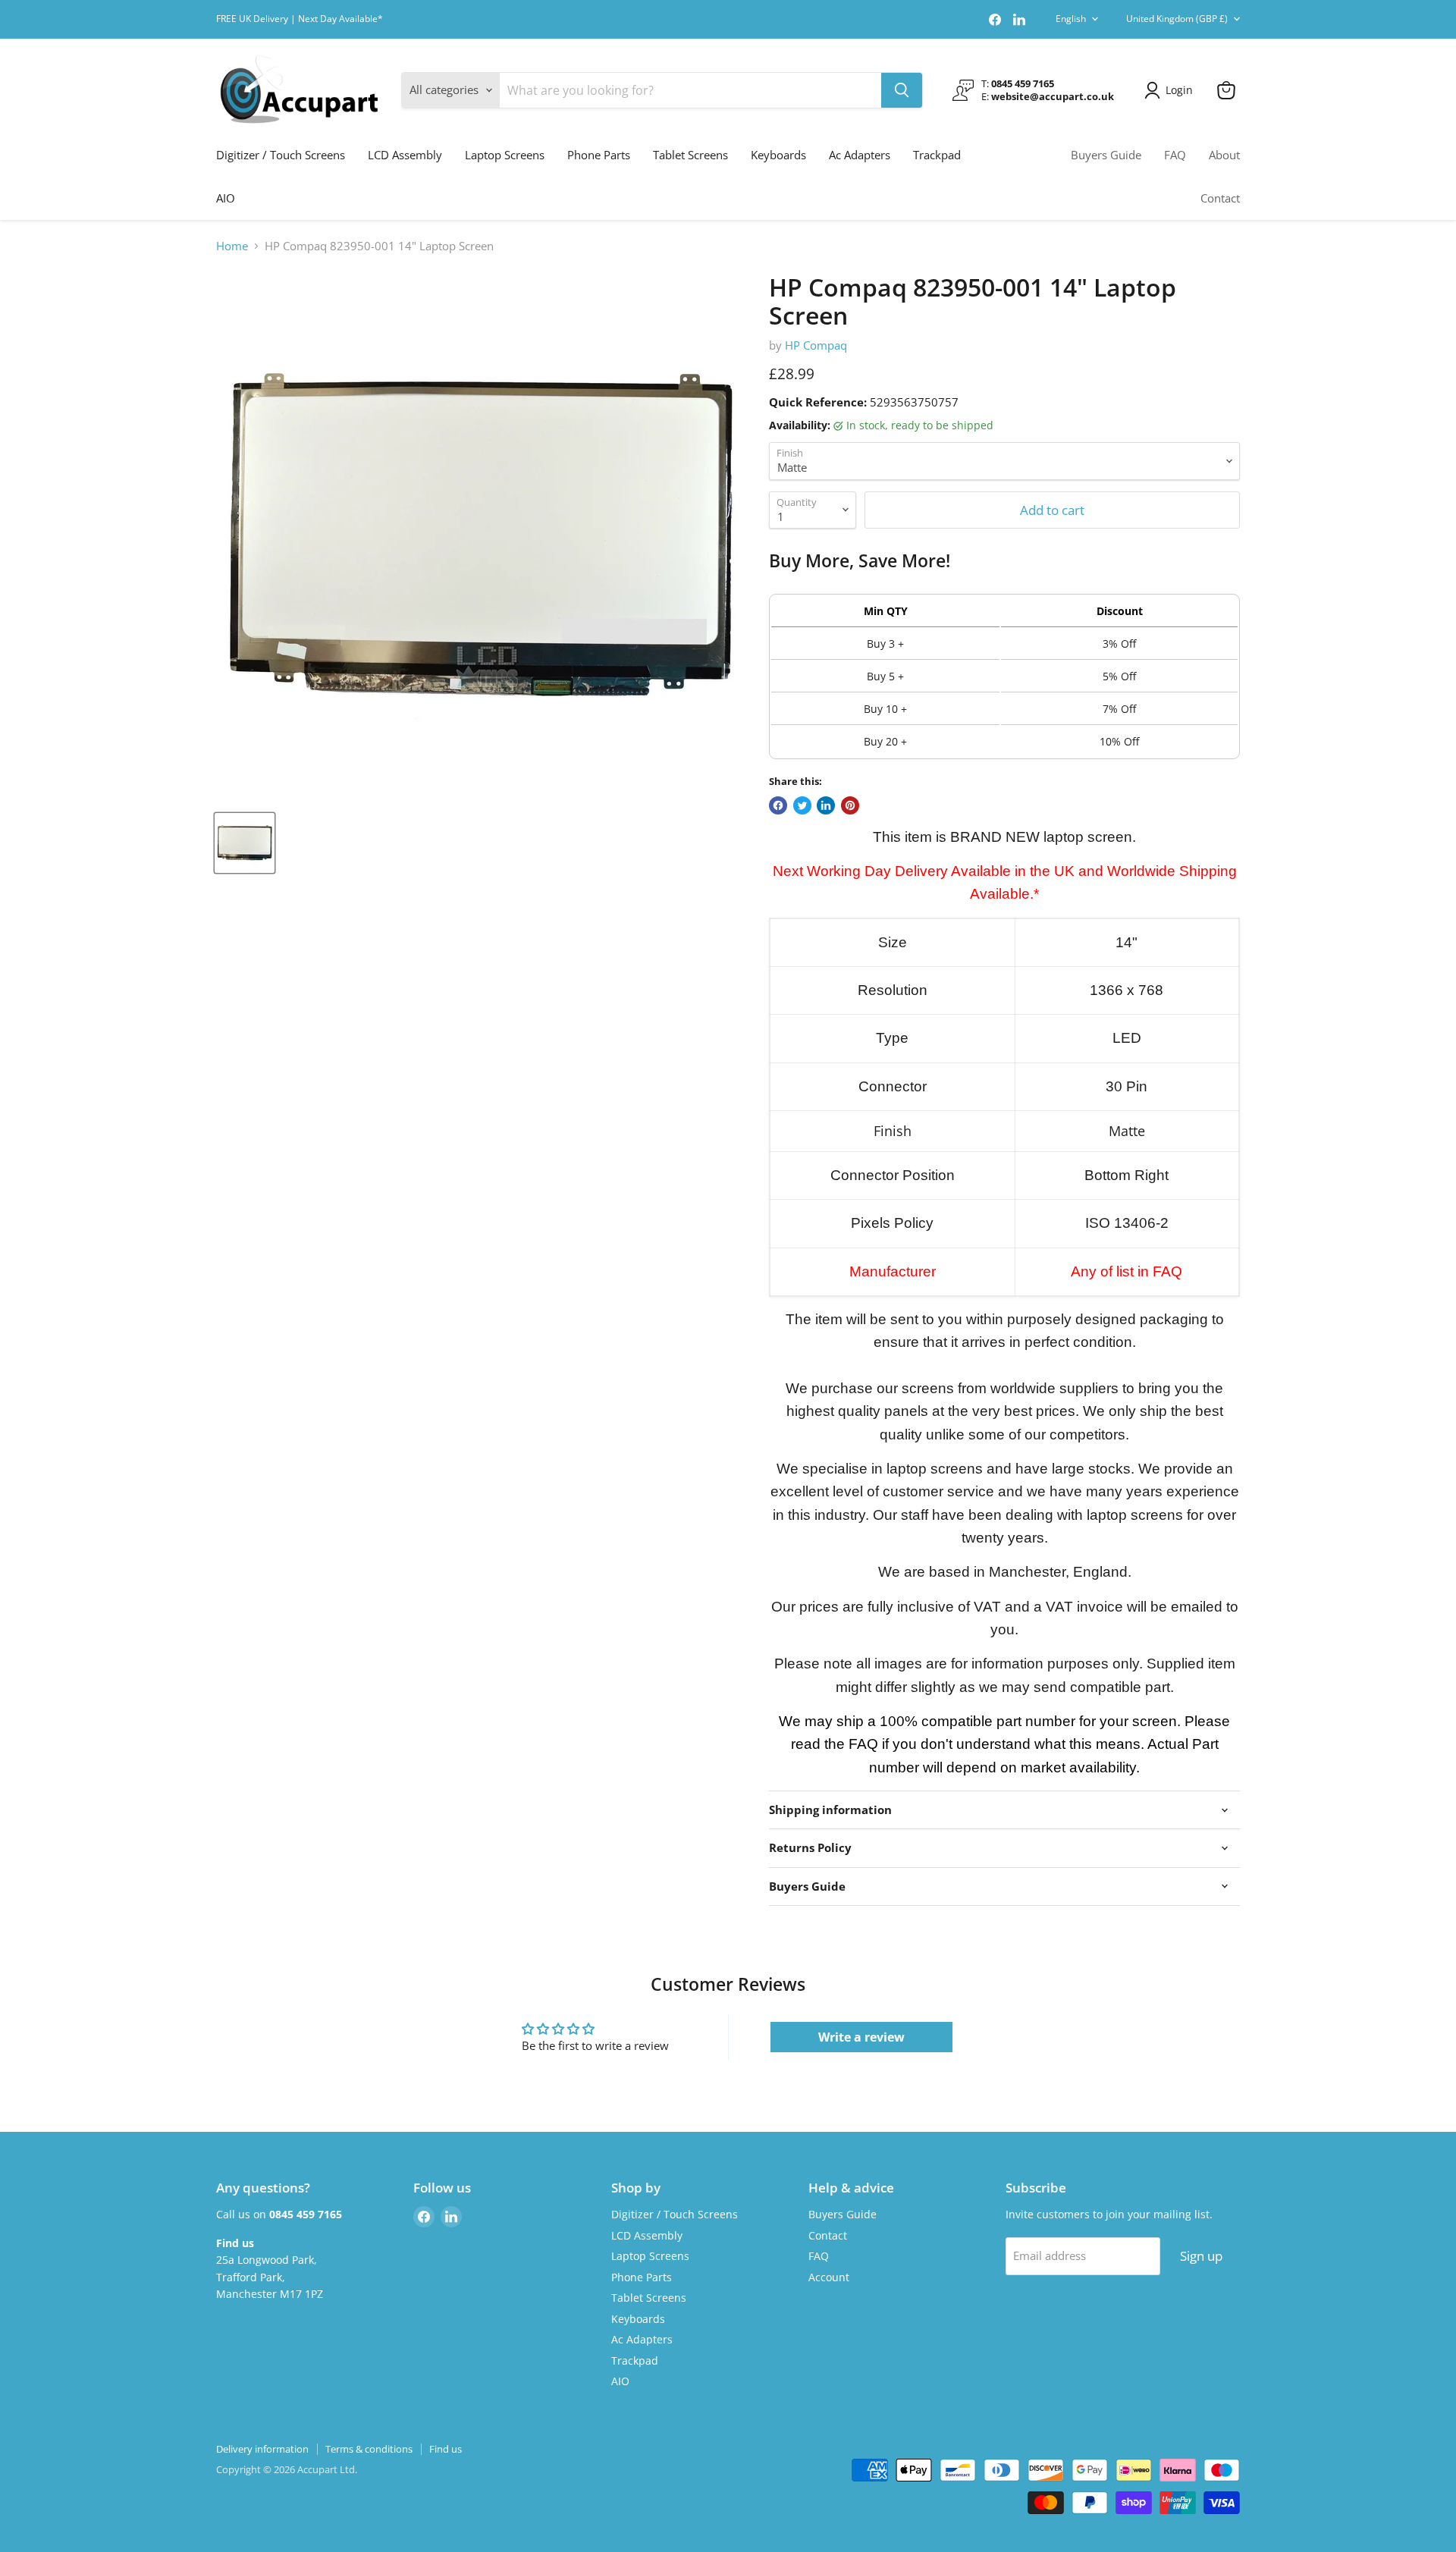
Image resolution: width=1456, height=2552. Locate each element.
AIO (226, 198)
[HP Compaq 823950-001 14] (245, 843)
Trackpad (937, 155)
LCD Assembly (405, 155)
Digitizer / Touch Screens (281, 155)
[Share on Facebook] (778, 805)
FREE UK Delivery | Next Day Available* (300, 19)
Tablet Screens (690, 155)
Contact (1220, 198)
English (1071, 19)
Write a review (861, 2037)
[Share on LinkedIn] (826, 805)
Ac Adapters (860, 155)
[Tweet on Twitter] (802, 805)
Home (232, 246)
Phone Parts (599, 155)
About (1224, 155)
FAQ (1175, 155)
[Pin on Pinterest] (850, 805)
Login (1179, 90)
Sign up (1201, 2256)
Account (829, 2277)
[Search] (902, 90)
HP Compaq (816, 345)
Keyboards (778, 155)
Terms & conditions (369, 2449)
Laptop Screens (505, 155)
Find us (446, 2449)
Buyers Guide (1106, 155)
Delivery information (262, 2449)
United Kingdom (1177, 19)
